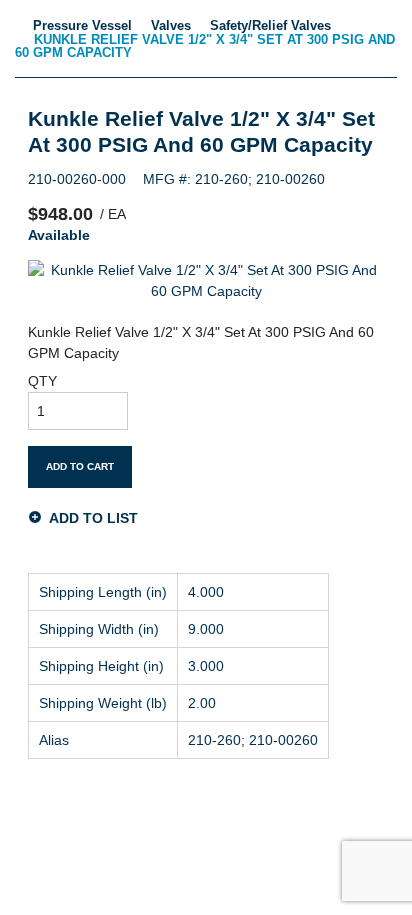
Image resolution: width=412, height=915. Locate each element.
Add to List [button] (93, 517)
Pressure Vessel (82, 25)
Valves (171, 25)
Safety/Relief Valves (270, 25)
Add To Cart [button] (80, 466)
